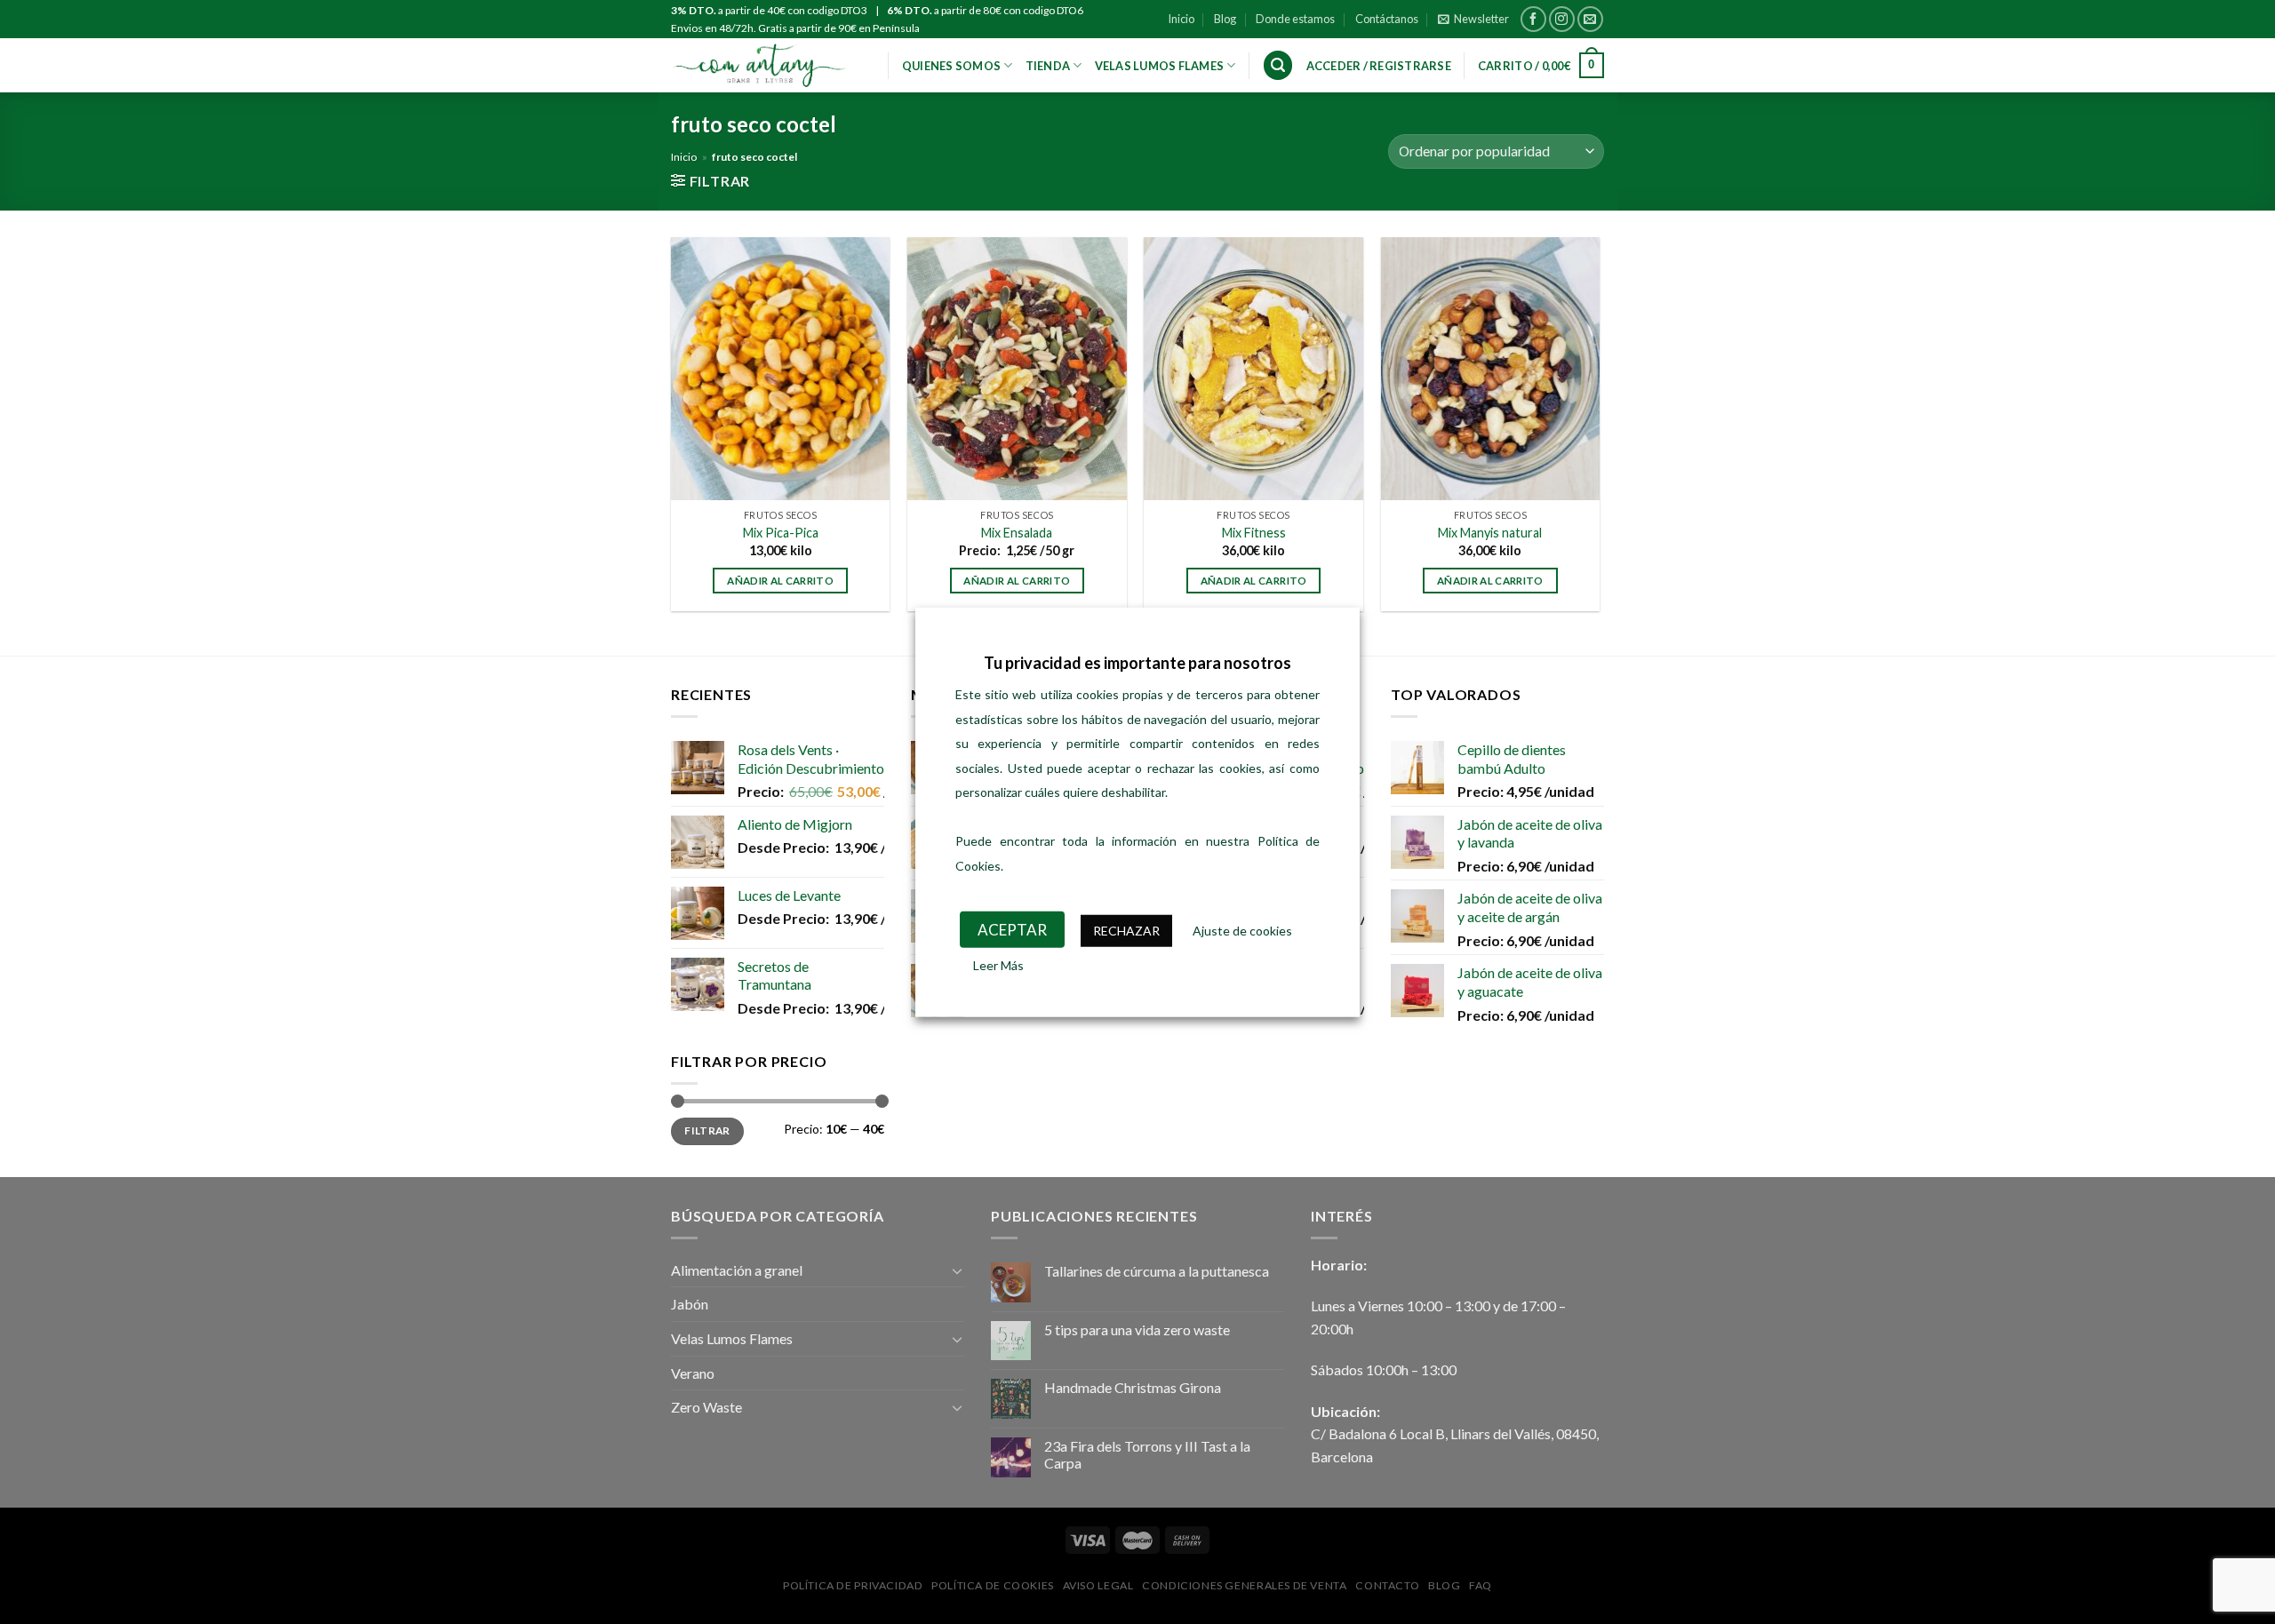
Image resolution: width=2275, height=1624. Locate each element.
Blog (1225, 19)
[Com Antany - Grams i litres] (760, 65)
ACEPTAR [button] (1012, 930)
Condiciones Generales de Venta (1244, 1585)
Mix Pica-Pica (781, 533)
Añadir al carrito (780, 581)
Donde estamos (1295, 19)
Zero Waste (706, 1407)
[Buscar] (1278, 65)
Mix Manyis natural (1490, 533)
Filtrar (707, 1130)
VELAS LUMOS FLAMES (1160, 66)
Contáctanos (1387, 19)
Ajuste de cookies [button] (1242, 931)
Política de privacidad (853, 1585)
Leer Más (998, 964)
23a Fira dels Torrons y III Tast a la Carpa (1147, 1454)
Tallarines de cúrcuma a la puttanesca (1157, 1271)
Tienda (1048, 66)
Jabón (690, 1304)
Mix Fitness (1254, 533)
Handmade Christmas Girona (1133, 1387)
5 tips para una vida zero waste (1137, 1329)
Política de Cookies (993, 1585)
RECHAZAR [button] (1126, 931)
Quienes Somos (951, 66)
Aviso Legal (1098, 1585)
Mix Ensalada (1017, 533)
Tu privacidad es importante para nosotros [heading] (1137, 663)
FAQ (1481, 1585)
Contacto (1387, 1585)
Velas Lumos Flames (732, 1338)
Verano (693, 1373)
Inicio (1181, 19)
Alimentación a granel (737, 1270)
